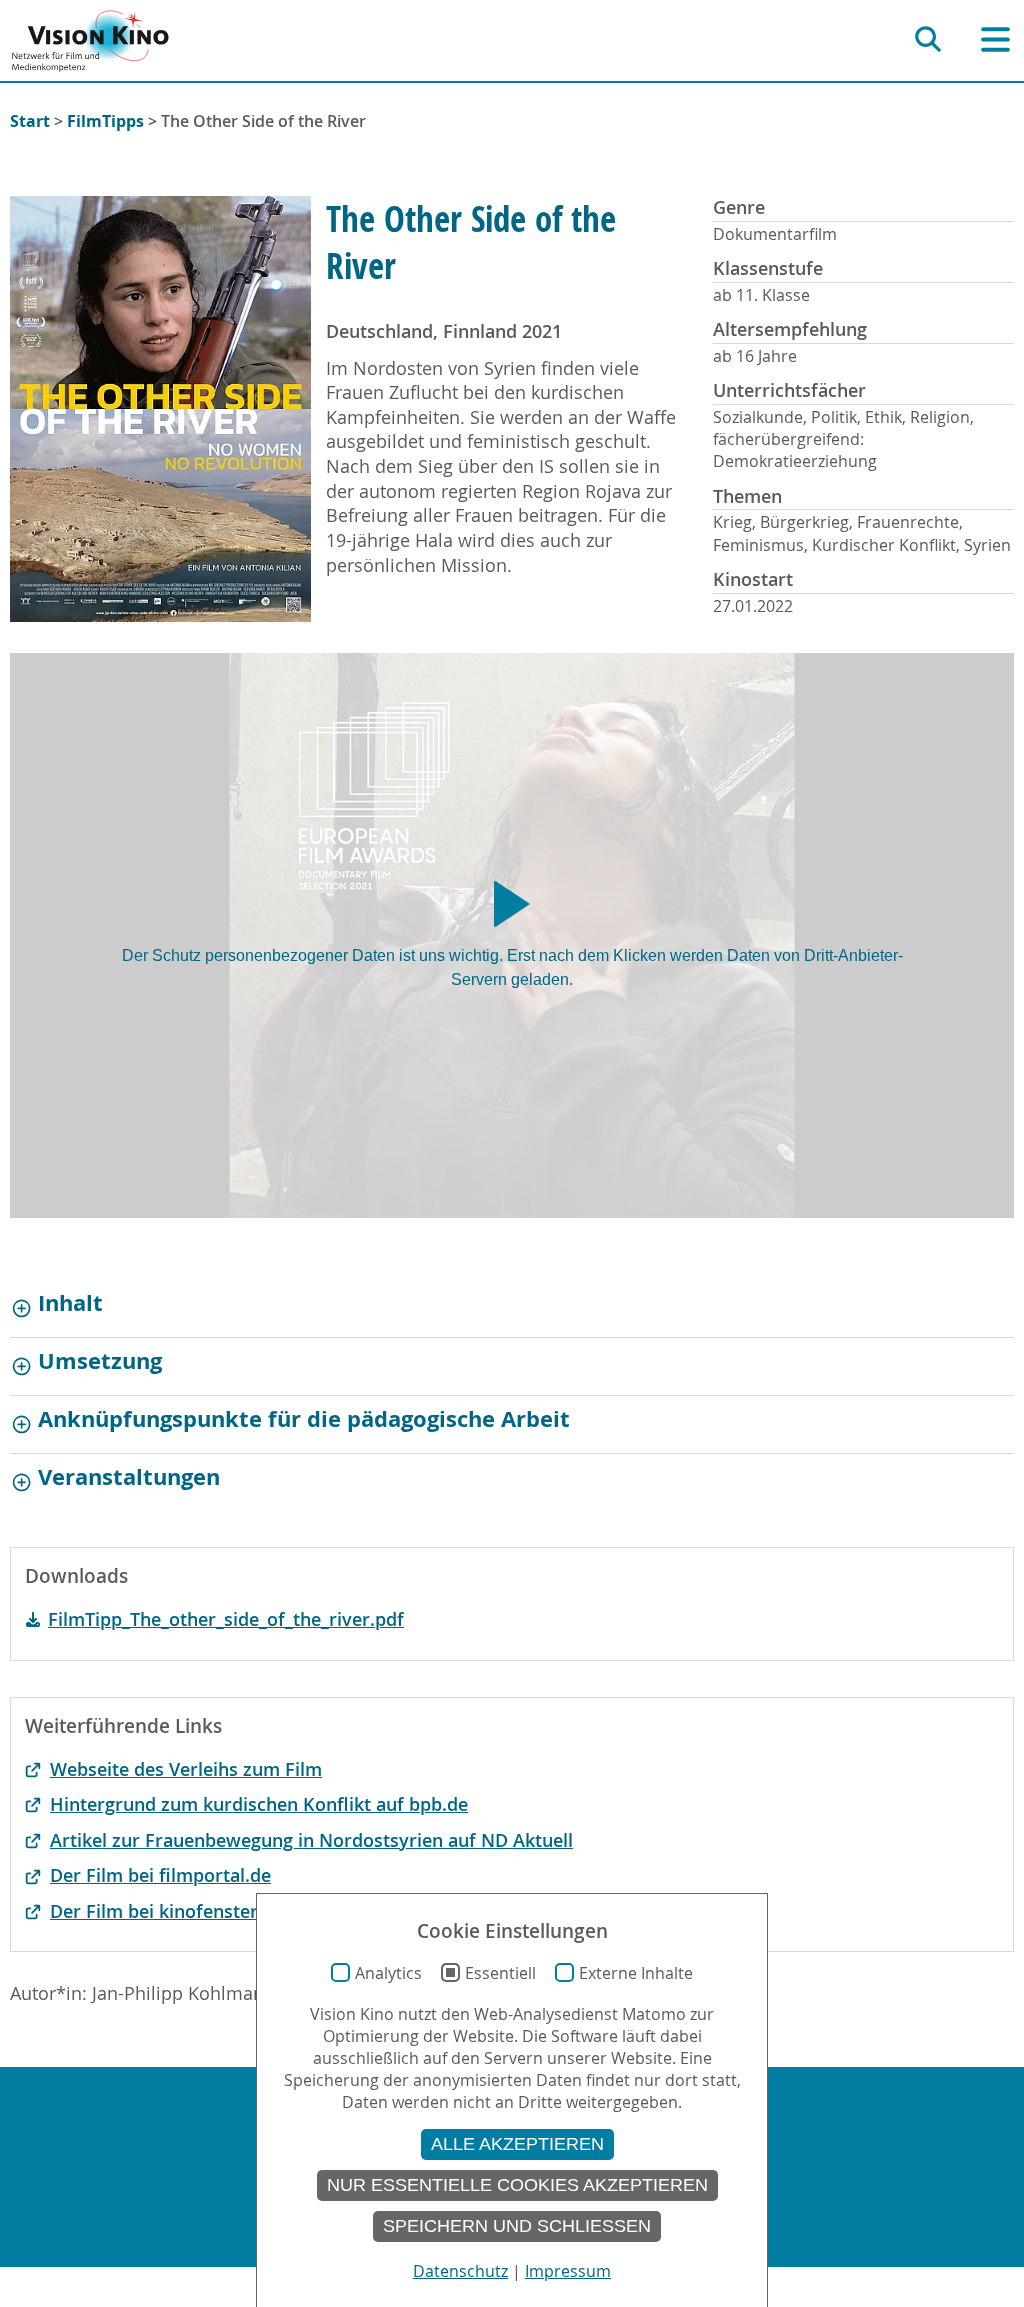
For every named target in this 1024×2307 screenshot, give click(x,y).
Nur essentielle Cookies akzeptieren (517, 2185)
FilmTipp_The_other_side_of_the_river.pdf (226, 1619)
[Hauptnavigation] (995, 39)
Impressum (568, 2271)
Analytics (388, 1973)
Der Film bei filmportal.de (160, 1875)
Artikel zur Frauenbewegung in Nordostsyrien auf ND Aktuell (311, 1840)
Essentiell (500, 1973)
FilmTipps (105, 121)
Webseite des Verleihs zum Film (186, 1769)
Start (30, 121)
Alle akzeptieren (517, 2144)
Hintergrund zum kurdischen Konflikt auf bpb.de (259, 1804)
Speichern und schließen (517, 2226)
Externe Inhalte (636, 1973)
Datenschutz (460, 2271)
